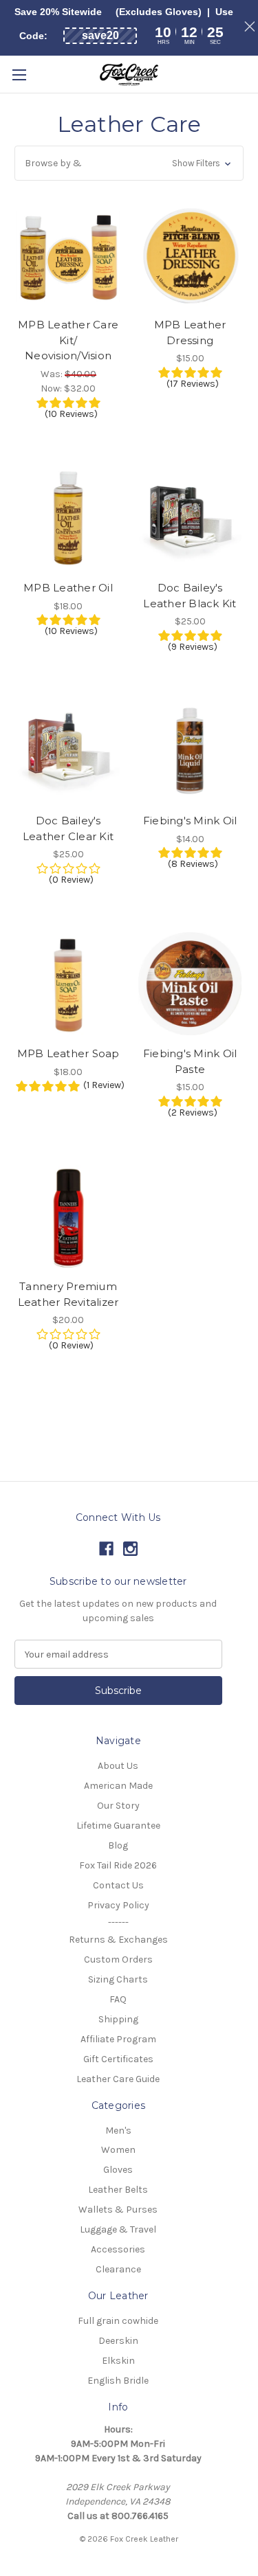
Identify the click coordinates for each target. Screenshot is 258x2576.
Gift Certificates (118, 2059)
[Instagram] (130, 1549)
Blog (118, 1845)
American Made (118, 1786)
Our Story (118, 1806)
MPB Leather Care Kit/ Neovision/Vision (68, 340)
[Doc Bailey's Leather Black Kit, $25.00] (190, 518)
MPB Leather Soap (68, 1053)
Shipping (118, 2019)
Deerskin (118, 2341)
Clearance (118, 2269)
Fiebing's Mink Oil (190, 821)
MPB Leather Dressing (190, 332)
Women (118, 2150)
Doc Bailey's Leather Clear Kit (68, 828)
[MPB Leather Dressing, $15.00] (190, 255)
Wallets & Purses (118, 2210)
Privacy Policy (118, 1905)
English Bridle (118, 2381)
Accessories (118, 2249)
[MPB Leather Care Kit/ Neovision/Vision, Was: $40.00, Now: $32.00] (68, 255)
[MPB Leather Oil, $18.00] (68, 518)
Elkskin (118, 2361)
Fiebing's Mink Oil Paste (190, 1061)
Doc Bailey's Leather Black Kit (190, 596)
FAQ (118, 1999)
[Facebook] (106, 1549)
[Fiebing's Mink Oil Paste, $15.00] (190, 984)
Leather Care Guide (118, 2079)
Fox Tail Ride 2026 (118, 1865)
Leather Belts (118, 2190)
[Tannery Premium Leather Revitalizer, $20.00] (68, 1217)
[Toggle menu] (19, 75)
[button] (129, 163)
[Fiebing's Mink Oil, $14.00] (190, 751)
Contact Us (118, 1885)
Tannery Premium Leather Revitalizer (68, 1294)
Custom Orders (118, 1959)
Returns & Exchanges (118, 1940)
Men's (118, 2131)
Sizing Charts (118, 1979)
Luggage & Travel (118, 2229)
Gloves (118, 2170)
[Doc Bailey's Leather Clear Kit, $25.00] (68, 751)
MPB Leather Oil (68, 588)
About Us (118, 1766)
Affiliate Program (118, 2039)
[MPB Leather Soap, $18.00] (68, 984)
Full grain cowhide (118, 2321)
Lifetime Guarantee (118, 1826)
